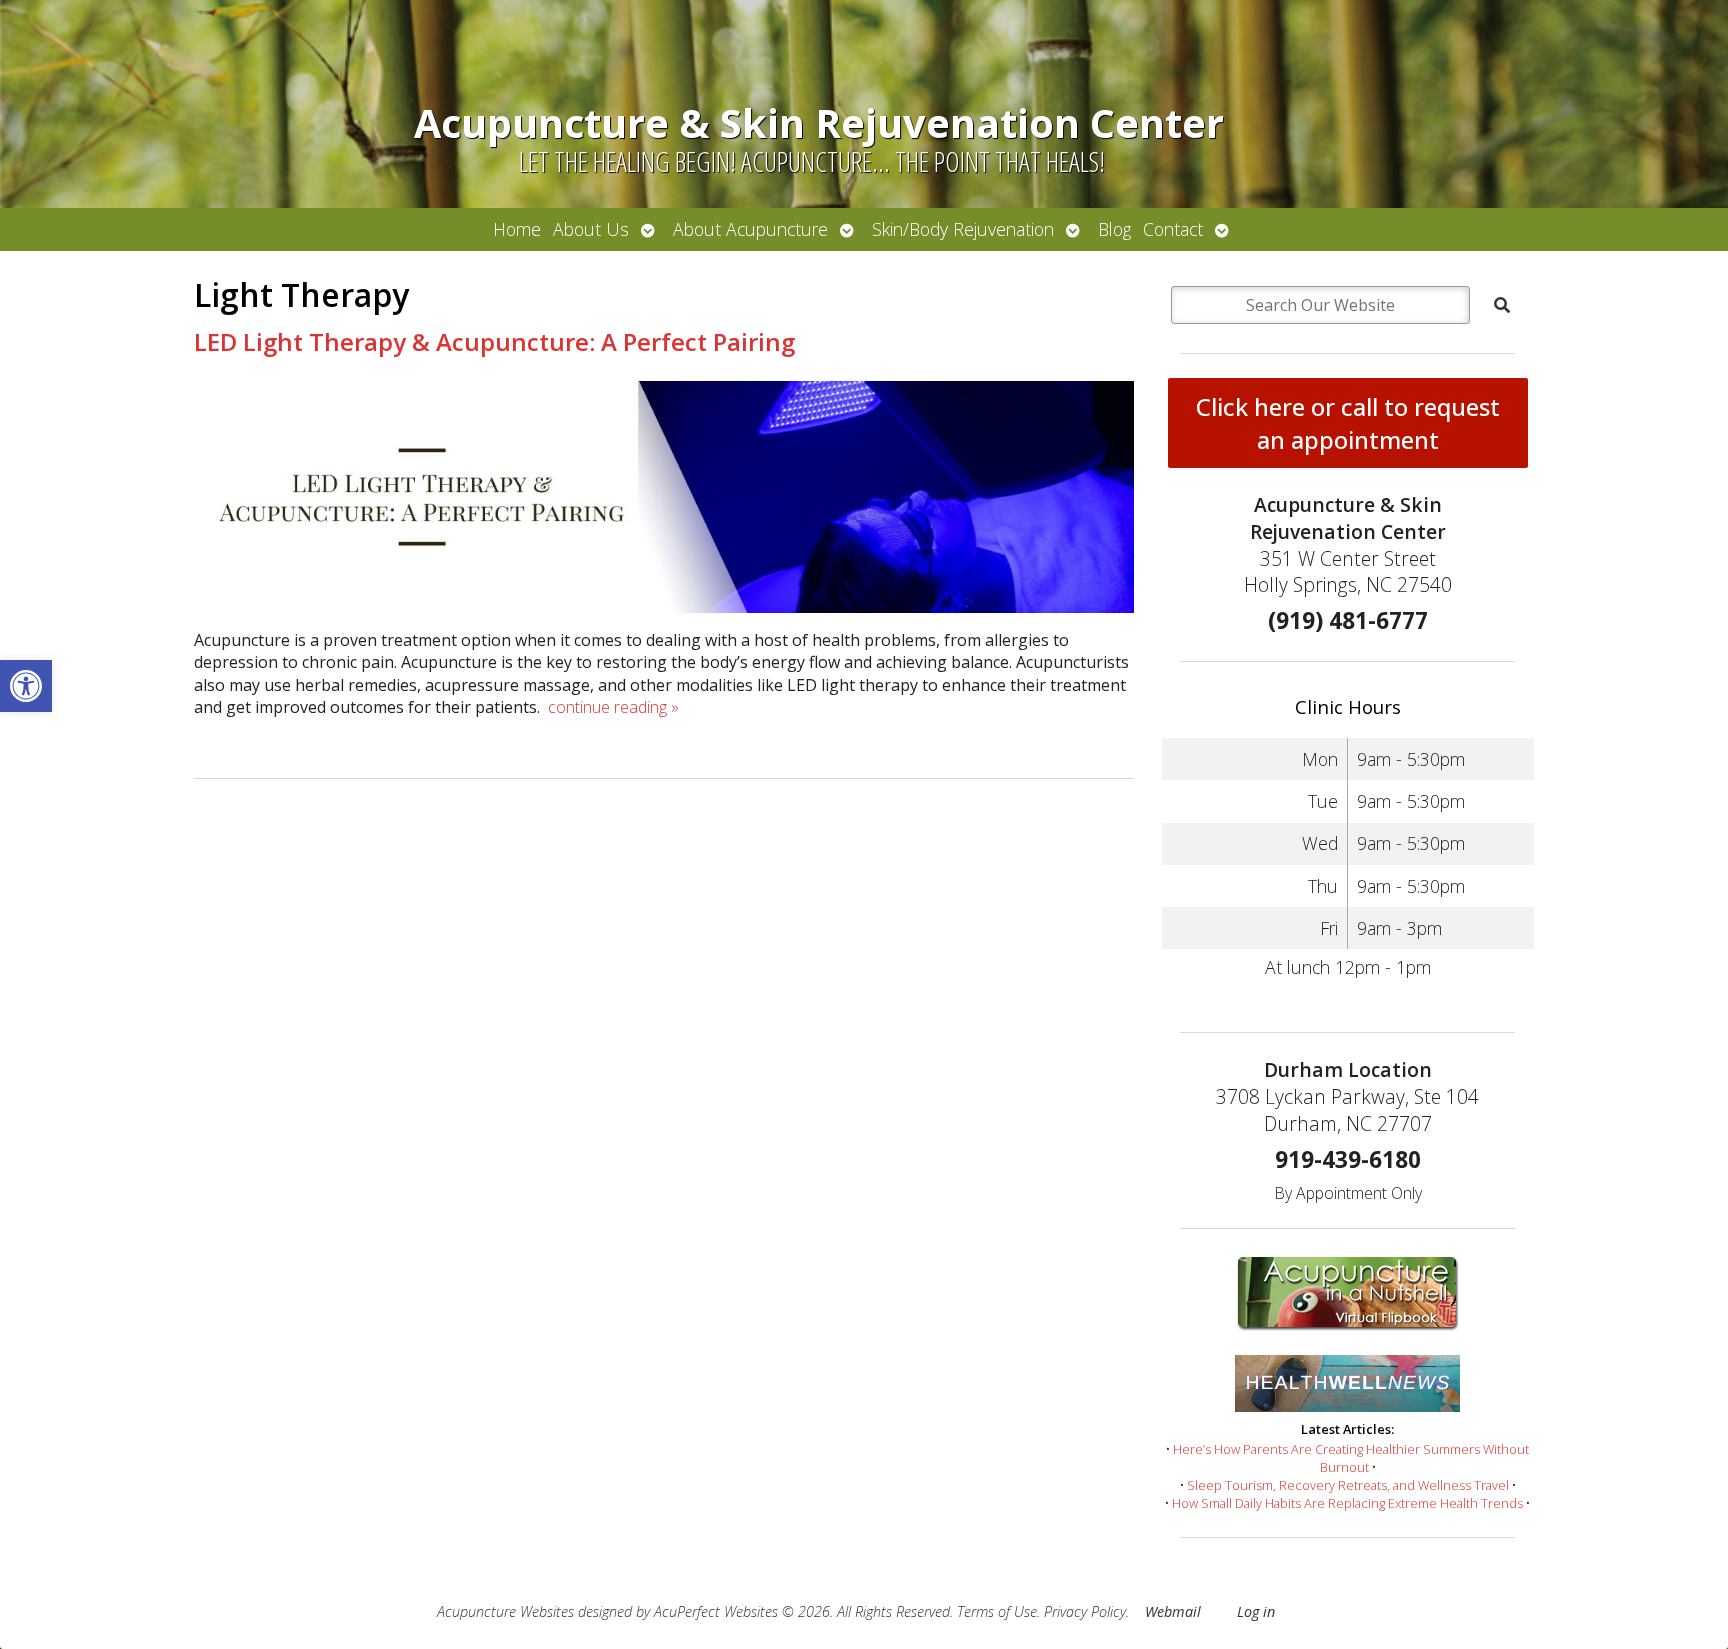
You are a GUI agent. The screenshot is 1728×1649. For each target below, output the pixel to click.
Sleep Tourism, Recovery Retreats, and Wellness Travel (1348, 1485)
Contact (1173, 229)
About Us (591, 229)
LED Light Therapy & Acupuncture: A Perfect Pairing (494, 341)
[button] (26, 686)
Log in (1256, 1611)
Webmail (1173, 1611)
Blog (1114, 229)
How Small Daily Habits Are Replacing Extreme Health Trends (1347, 1503)
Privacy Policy (1085, 1611)
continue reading (613, 707)
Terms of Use (997, 1611)
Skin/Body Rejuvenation (963, 229)
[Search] (1502, 305)
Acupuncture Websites (505, 1611)
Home (517, 229)
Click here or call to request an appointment (1348, 423)
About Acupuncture (750, 229)
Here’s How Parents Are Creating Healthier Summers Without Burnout (1351, 1458)
